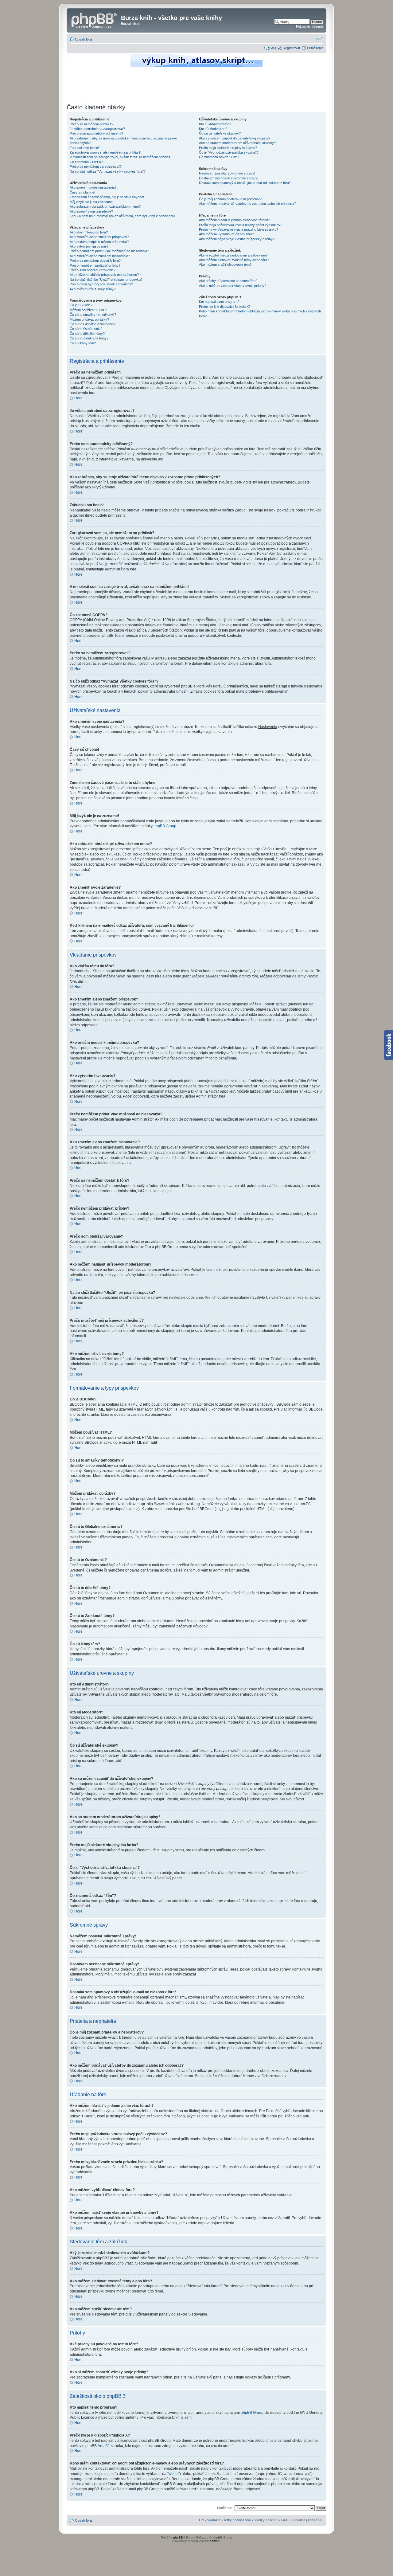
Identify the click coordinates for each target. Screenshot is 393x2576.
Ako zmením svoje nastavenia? (93, 187)
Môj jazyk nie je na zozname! (91, 202)
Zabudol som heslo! (84, 148)
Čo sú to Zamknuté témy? (89, 338)
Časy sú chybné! (82, 192)
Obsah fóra (83, 39)
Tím (201, 2520)
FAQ (273, 48)
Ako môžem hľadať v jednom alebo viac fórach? (234, 220)
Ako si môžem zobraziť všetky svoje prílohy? (233, 286)
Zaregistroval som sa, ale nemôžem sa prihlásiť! (105, 152)
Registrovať (292, 48)
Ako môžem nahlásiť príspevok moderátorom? (104, 275)
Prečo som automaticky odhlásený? (96, 133)
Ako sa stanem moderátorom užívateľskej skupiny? (237, 143)
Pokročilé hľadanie (310, 26)
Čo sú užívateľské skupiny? (220, 133)
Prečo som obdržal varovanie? (93, 270)
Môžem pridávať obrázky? (89, 319)
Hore (78, 398)
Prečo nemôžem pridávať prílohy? (95, 265)
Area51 (104, 2446)
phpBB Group (165, 826)
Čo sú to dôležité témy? (87, 334)
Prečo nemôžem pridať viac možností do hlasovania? (109, 251)
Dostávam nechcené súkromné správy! (229, 178)
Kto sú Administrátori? (215, 124)
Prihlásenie (315, 48)
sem (188, 2417)
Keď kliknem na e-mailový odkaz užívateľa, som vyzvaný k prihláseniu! (123, 216)
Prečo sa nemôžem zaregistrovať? (96, 166)
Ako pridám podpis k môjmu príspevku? (99, 242)
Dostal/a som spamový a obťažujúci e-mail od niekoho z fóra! (244, 183)
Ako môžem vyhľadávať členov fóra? (226, 234)
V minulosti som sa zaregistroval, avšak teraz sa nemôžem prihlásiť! (121, 157)
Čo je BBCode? (81, 305)
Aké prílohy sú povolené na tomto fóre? (228, 281)
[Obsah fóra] (95, 20)
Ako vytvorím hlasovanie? (89, 246)
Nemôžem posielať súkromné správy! (227, 173)
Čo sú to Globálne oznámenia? (93, 324)
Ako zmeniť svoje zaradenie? (91, 211)
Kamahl (215, 2541)
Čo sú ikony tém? (83, 343)
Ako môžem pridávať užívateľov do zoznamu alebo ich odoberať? (248, 204)
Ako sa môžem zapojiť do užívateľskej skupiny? (235, 138)
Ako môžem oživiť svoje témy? (93, 289)
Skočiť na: (225, 2508)
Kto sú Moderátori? (213, 129)
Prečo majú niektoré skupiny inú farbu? (228, 148)
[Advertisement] (196, 84)
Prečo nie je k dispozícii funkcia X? (225, 307)
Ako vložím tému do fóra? (89, 232)
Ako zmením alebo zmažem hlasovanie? (100, 256)
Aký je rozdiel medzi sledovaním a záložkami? (233, 255)
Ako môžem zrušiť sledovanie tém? (225, 264)
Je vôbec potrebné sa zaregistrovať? (97, 129)
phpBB (178, 2537)
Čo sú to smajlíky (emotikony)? (93, 315)
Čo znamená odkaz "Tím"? (219, 157)
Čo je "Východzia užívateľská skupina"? (229, 152)
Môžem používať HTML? (88, 310)
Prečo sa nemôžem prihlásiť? (91, 124)
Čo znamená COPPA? (86, 162)
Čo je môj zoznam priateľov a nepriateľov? (230, 199)
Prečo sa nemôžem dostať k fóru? (95, 260)
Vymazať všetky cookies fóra (229, 2520)
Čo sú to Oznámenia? (86, 329)
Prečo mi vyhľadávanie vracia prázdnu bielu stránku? (239, 229)
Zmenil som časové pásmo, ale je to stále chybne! (107, 197)
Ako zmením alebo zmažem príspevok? (99, 237)
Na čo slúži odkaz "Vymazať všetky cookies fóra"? (108, 171)
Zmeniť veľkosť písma (319, 38)
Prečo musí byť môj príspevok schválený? (101, 284)
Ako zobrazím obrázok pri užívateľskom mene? (105, 206)
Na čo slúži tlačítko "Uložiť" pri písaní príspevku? (106, 280)
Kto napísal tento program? (219, 302)
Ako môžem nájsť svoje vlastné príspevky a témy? (237, 239)
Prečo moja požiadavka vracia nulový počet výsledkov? (241, 225)
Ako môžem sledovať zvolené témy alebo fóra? (234, 260)
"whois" (173, 2474)
